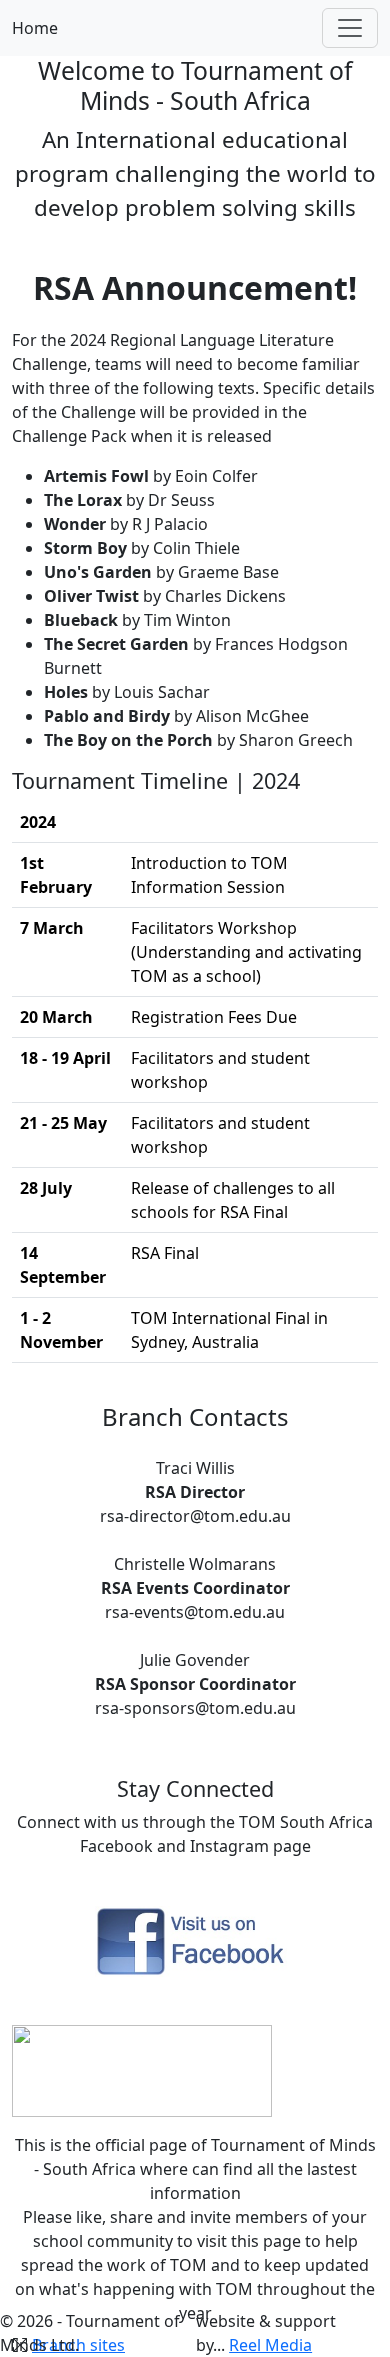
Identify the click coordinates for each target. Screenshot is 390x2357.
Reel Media (270, 2345)
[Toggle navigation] (350, 28)
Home (35, 28)
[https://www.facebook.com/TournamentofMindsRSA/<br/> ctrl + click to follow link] (195, 1941)
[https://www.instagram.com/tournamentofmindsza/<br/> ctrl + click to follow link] (142, 2069)
